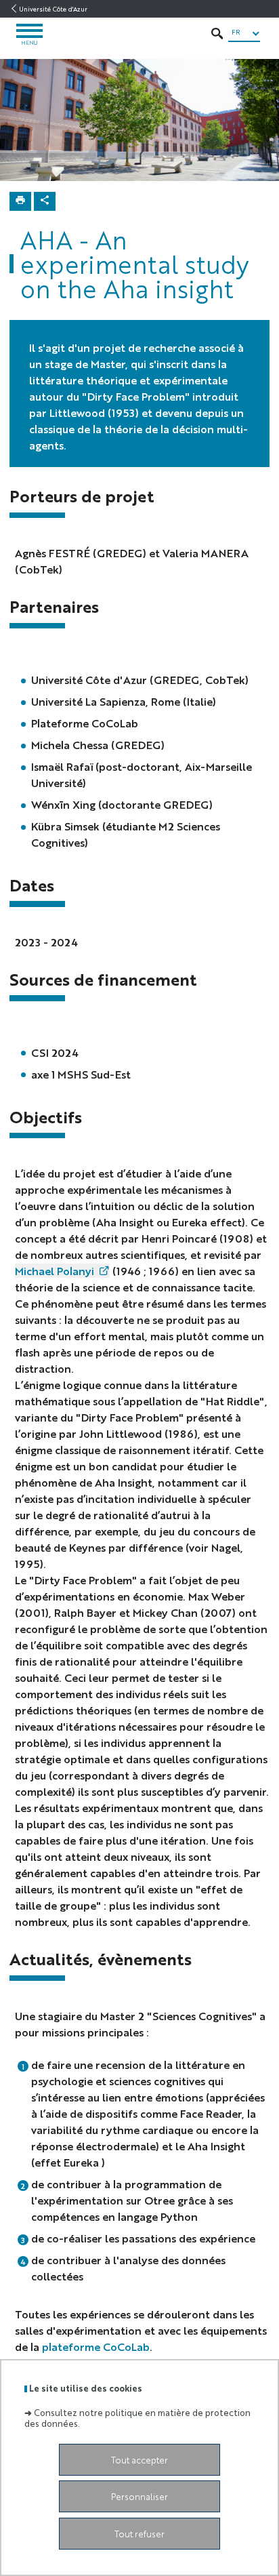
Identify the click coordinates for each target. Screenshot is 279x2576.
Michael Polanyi (55, 1271)
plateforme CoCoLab (96, 2347)
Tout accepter (139, 2460)
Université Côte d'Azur (53, 9)
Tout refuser (139, 2534)
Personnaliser (139, 2496)
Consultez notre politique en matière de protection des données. (137, 2417)
